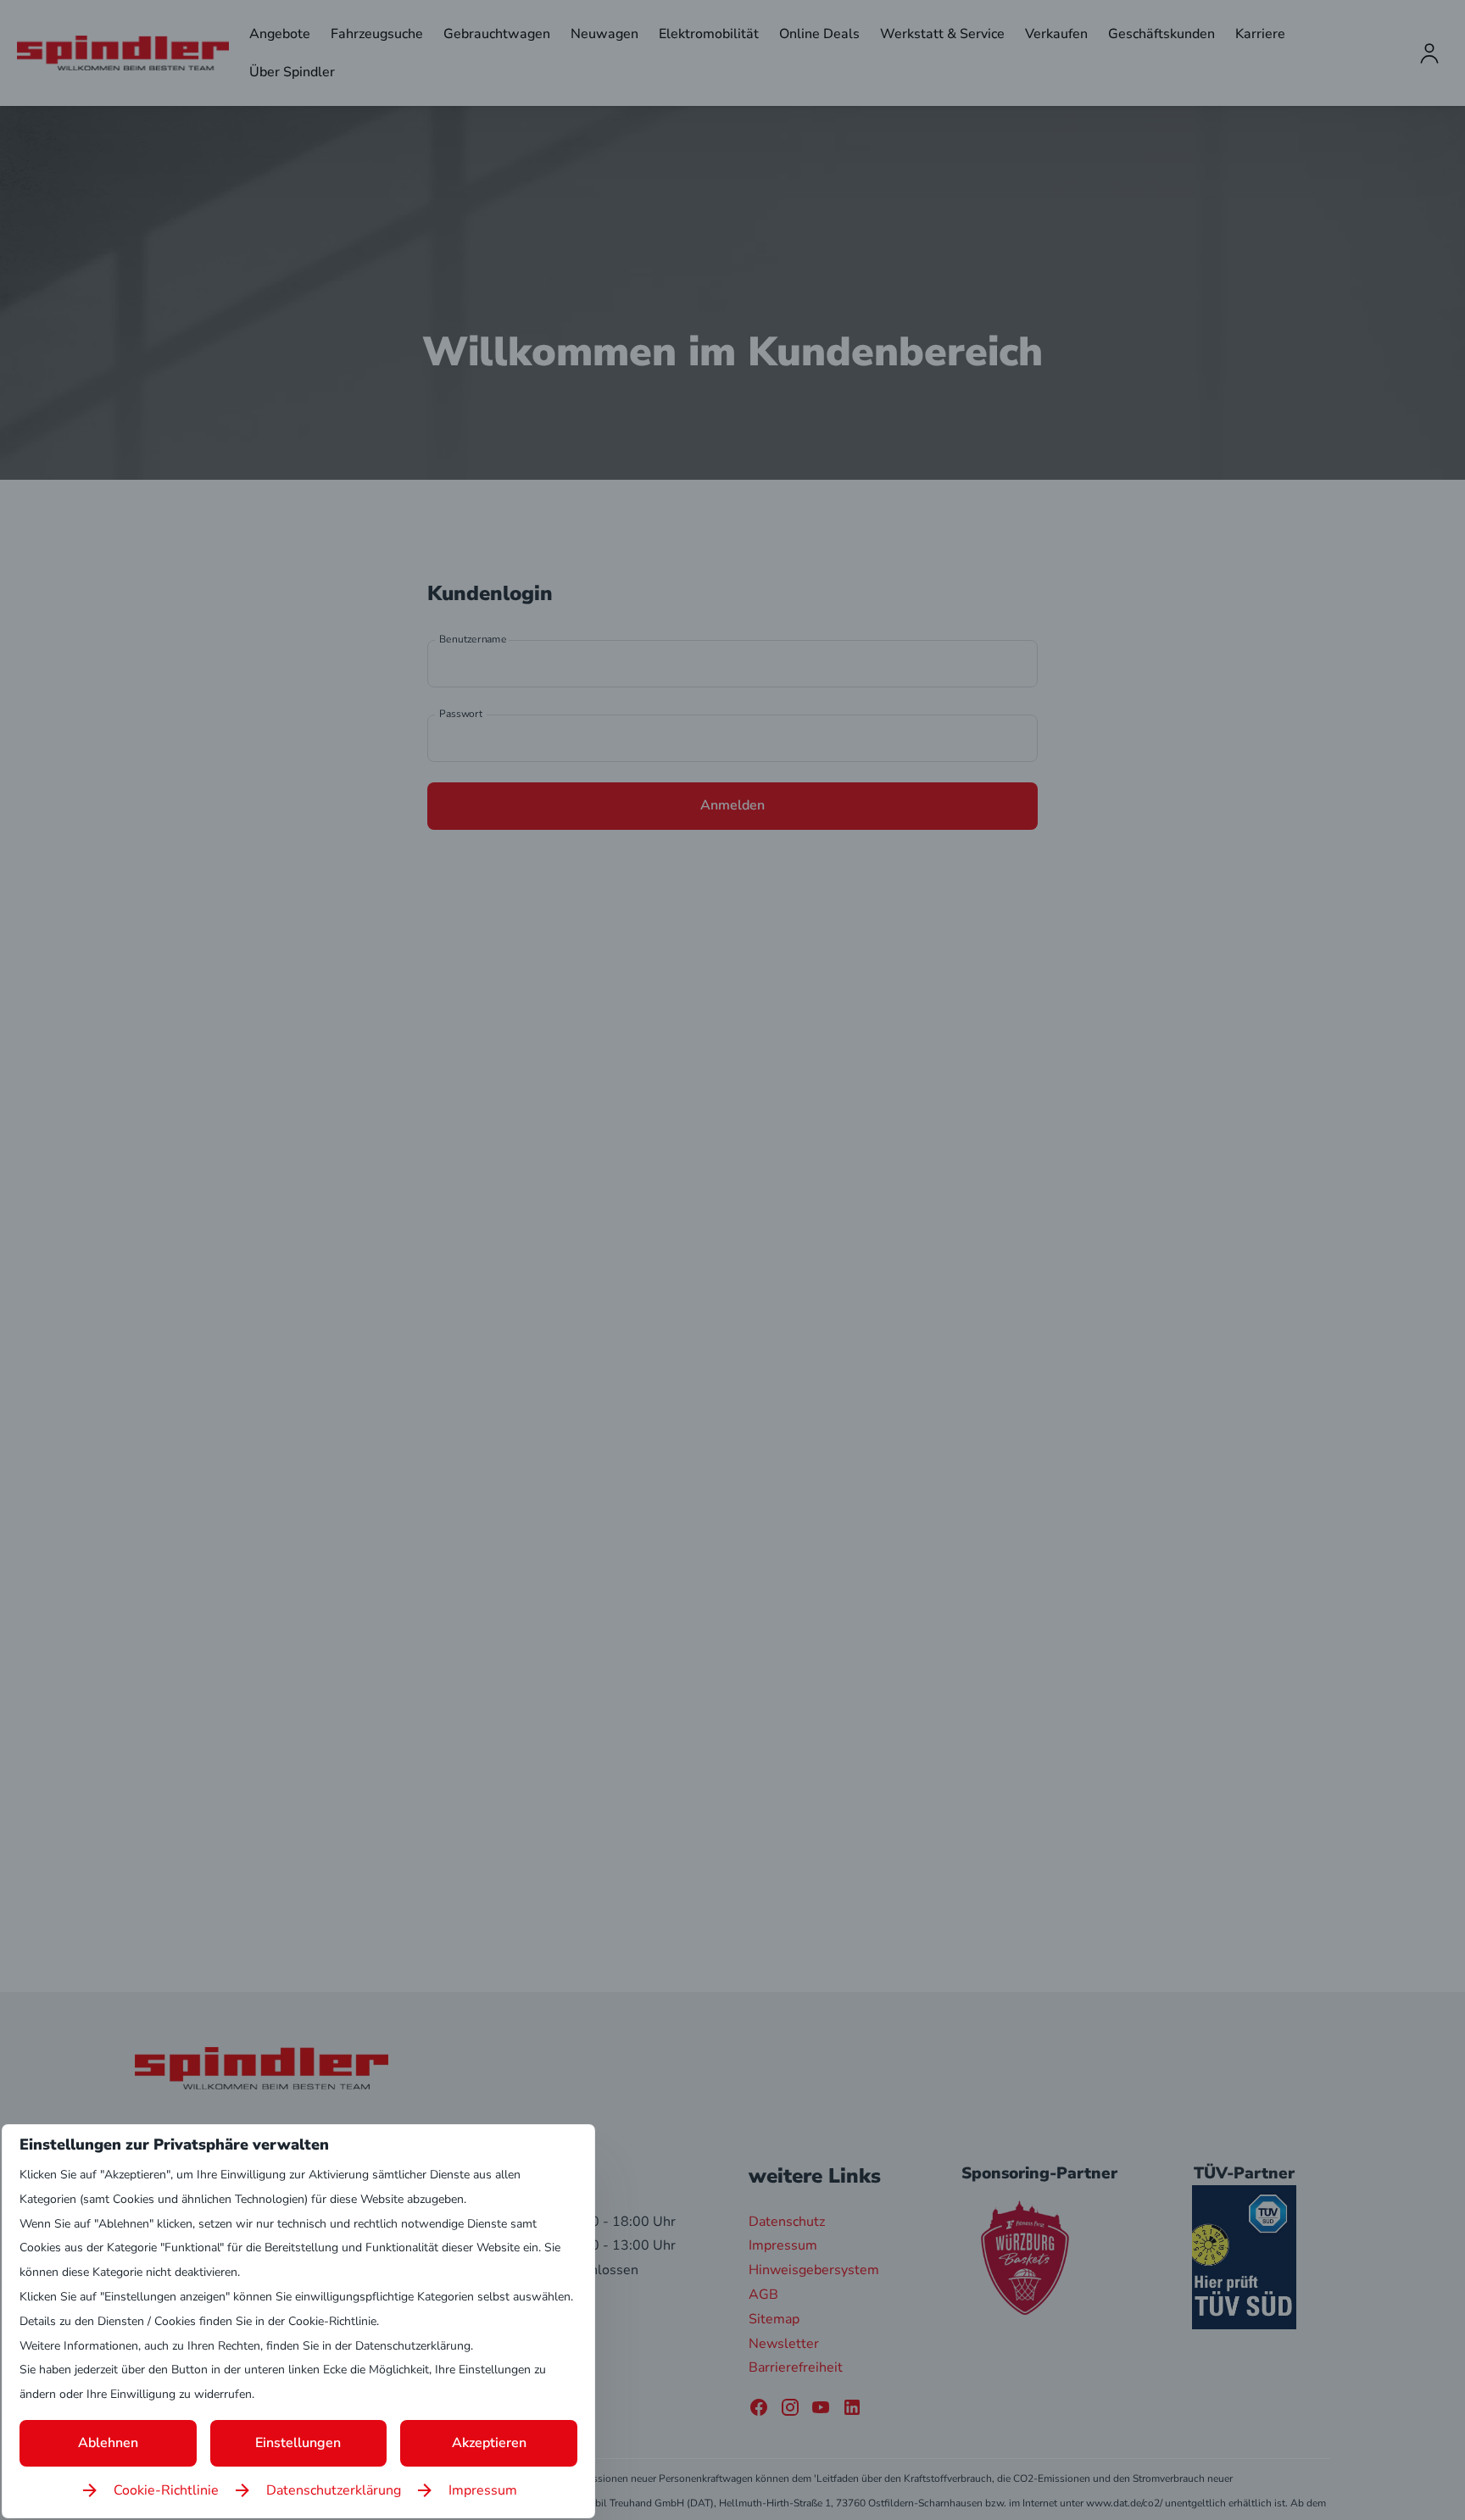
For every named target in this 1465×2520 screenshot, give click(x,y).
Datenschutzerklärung (334, 2490)
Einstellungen (298, 2443)
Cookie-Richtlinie (166, 2490)
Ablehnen (108, 2443)
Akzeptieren (489, 2443)
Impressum (483, 2490)
